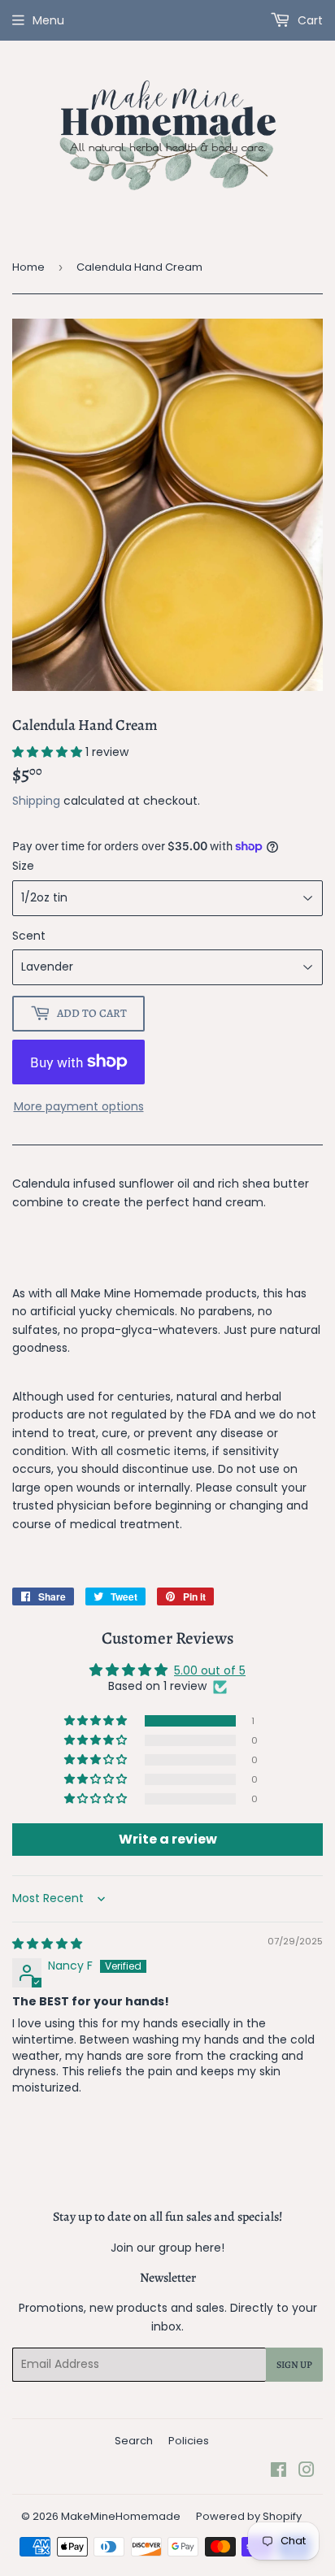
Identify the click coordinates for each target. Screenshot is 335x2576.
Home (28, 267)
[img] (47, 1944)
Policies (189, 2441)
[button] (49, 752)
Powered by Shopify (249, 2516)
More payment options (79, 1106)
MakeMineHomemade (121, 2516)
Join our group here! (167, 2248)
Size (23, 866)
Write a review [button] (168, 1839)
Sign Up (294, 2365)
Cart (309, 20)
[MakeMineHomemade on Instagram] (307, 2472)
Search (134, 2441)
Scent (29, 936)
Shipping (36, 801)
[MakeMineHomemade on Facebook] (278, 2472)
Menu (48, 20)
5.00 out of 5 (210, 1670)
